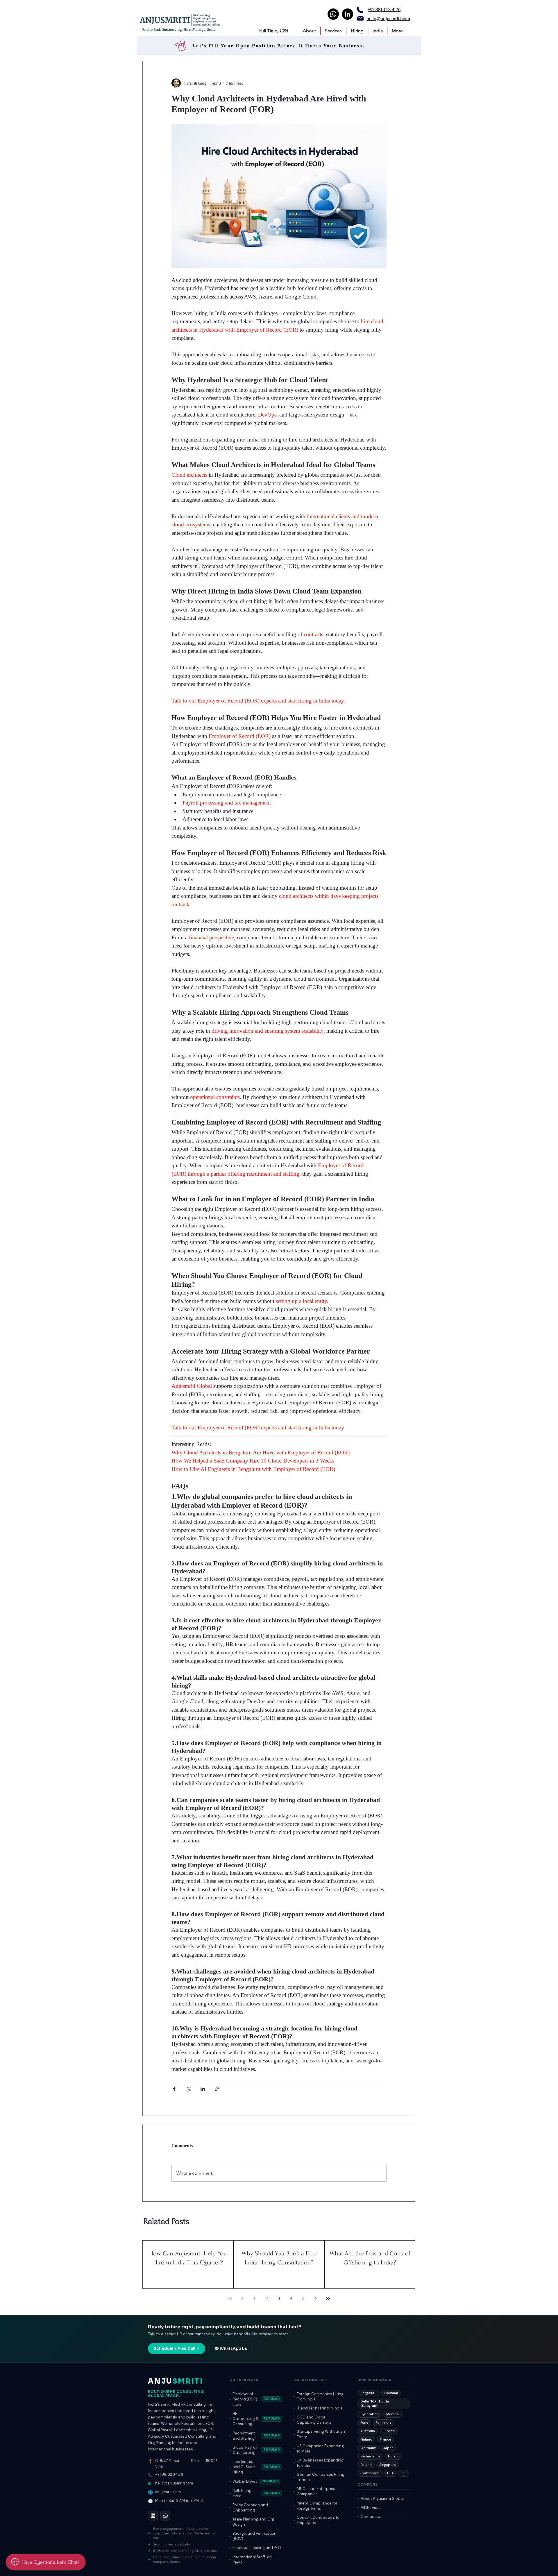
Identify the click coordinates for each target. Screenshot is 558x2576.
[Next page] (316, 2298)
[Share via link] (217, 2089)
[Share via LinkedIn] (203, 2089)
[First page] (230, 2298)
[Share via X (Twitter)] (188, 2089)
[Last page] (328, 2298)
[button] (309, 31)
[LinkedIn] (347, 14)
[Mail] (360, 18)
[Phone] (360, 10)
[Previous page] (242, 2298)
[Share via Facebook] (174, 2089)
